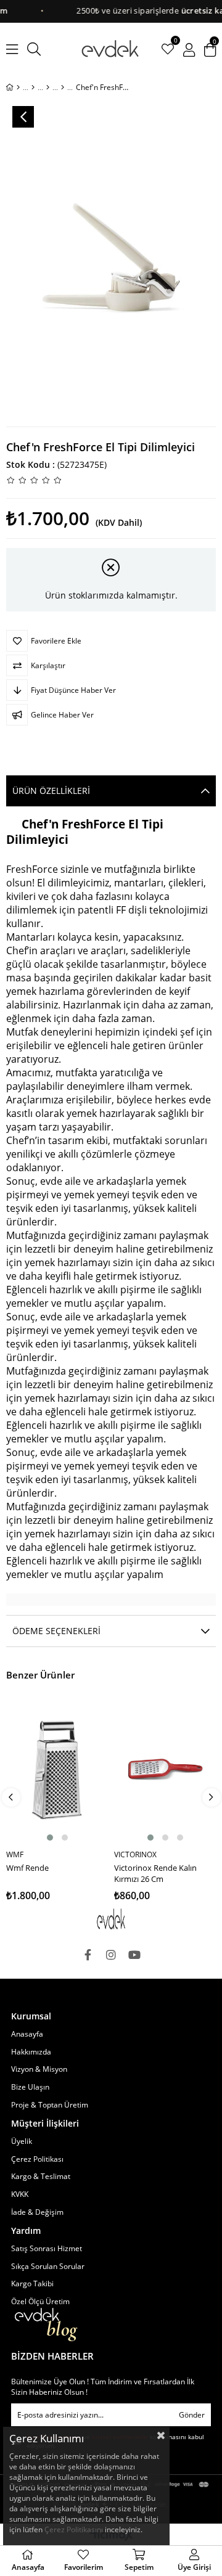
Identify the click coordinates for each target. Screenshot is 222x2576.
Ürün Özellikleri (51, 791)
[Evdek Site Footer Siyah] (111, 1919)
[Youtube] (134, 1955)
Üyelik (22, 2141)
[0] (168, 49)
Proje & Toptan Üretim (50, 2105)
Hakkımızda (31, 2052)
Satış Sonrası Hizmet (47, 2249)
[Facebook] (88, 1955)
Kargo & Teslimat (41, 2177)
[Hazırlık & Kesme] (48, 88)
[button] (50, 1838)
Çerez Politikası (37, 2159)
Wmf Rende (27, 1868)
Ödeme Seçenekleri (56, 1631)
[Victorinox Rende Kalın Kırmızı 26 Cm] (165, 1770)
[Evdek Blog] (46, 2325)
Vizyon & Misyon (39, 2069)
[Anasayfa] (18, 88)
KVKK (20, 2194)
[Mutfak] (33, 88)
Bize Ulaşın (30, 2087)
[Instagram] (111, 1955)
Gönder (192, 2415)
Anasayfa (27, 2034)
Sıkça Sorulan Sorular (48, 2267)
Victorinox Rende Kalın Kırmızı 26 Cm (155, 1873)
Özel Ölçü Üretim (40, 2302)
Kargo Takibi (32, 2284)
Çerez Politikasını (74, 2529)
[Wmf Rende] (57, 1770)
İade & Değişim (37, 2212)
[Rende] (63, 88)
